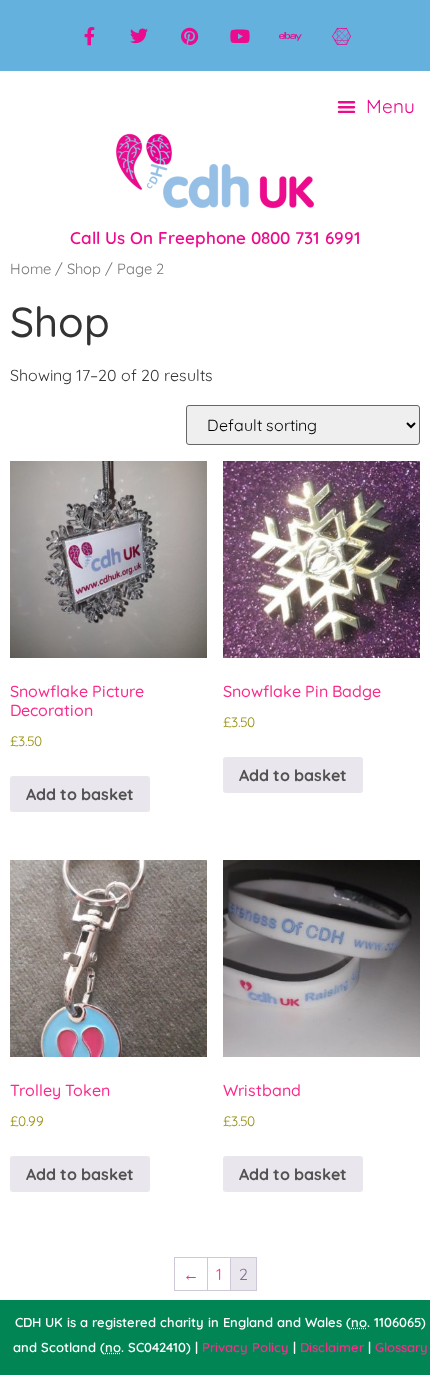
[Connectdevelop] (341, 36)
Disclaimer (332, 1347)
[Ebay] (290, 36)
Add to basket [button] (80, 794)
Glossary (401, 1347)
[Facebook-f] (89, 36)
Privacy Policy (245, 1347)
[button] (377, 106)
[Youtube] (240, 36)
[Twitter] (139, 36)
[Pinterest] (190, 36)
